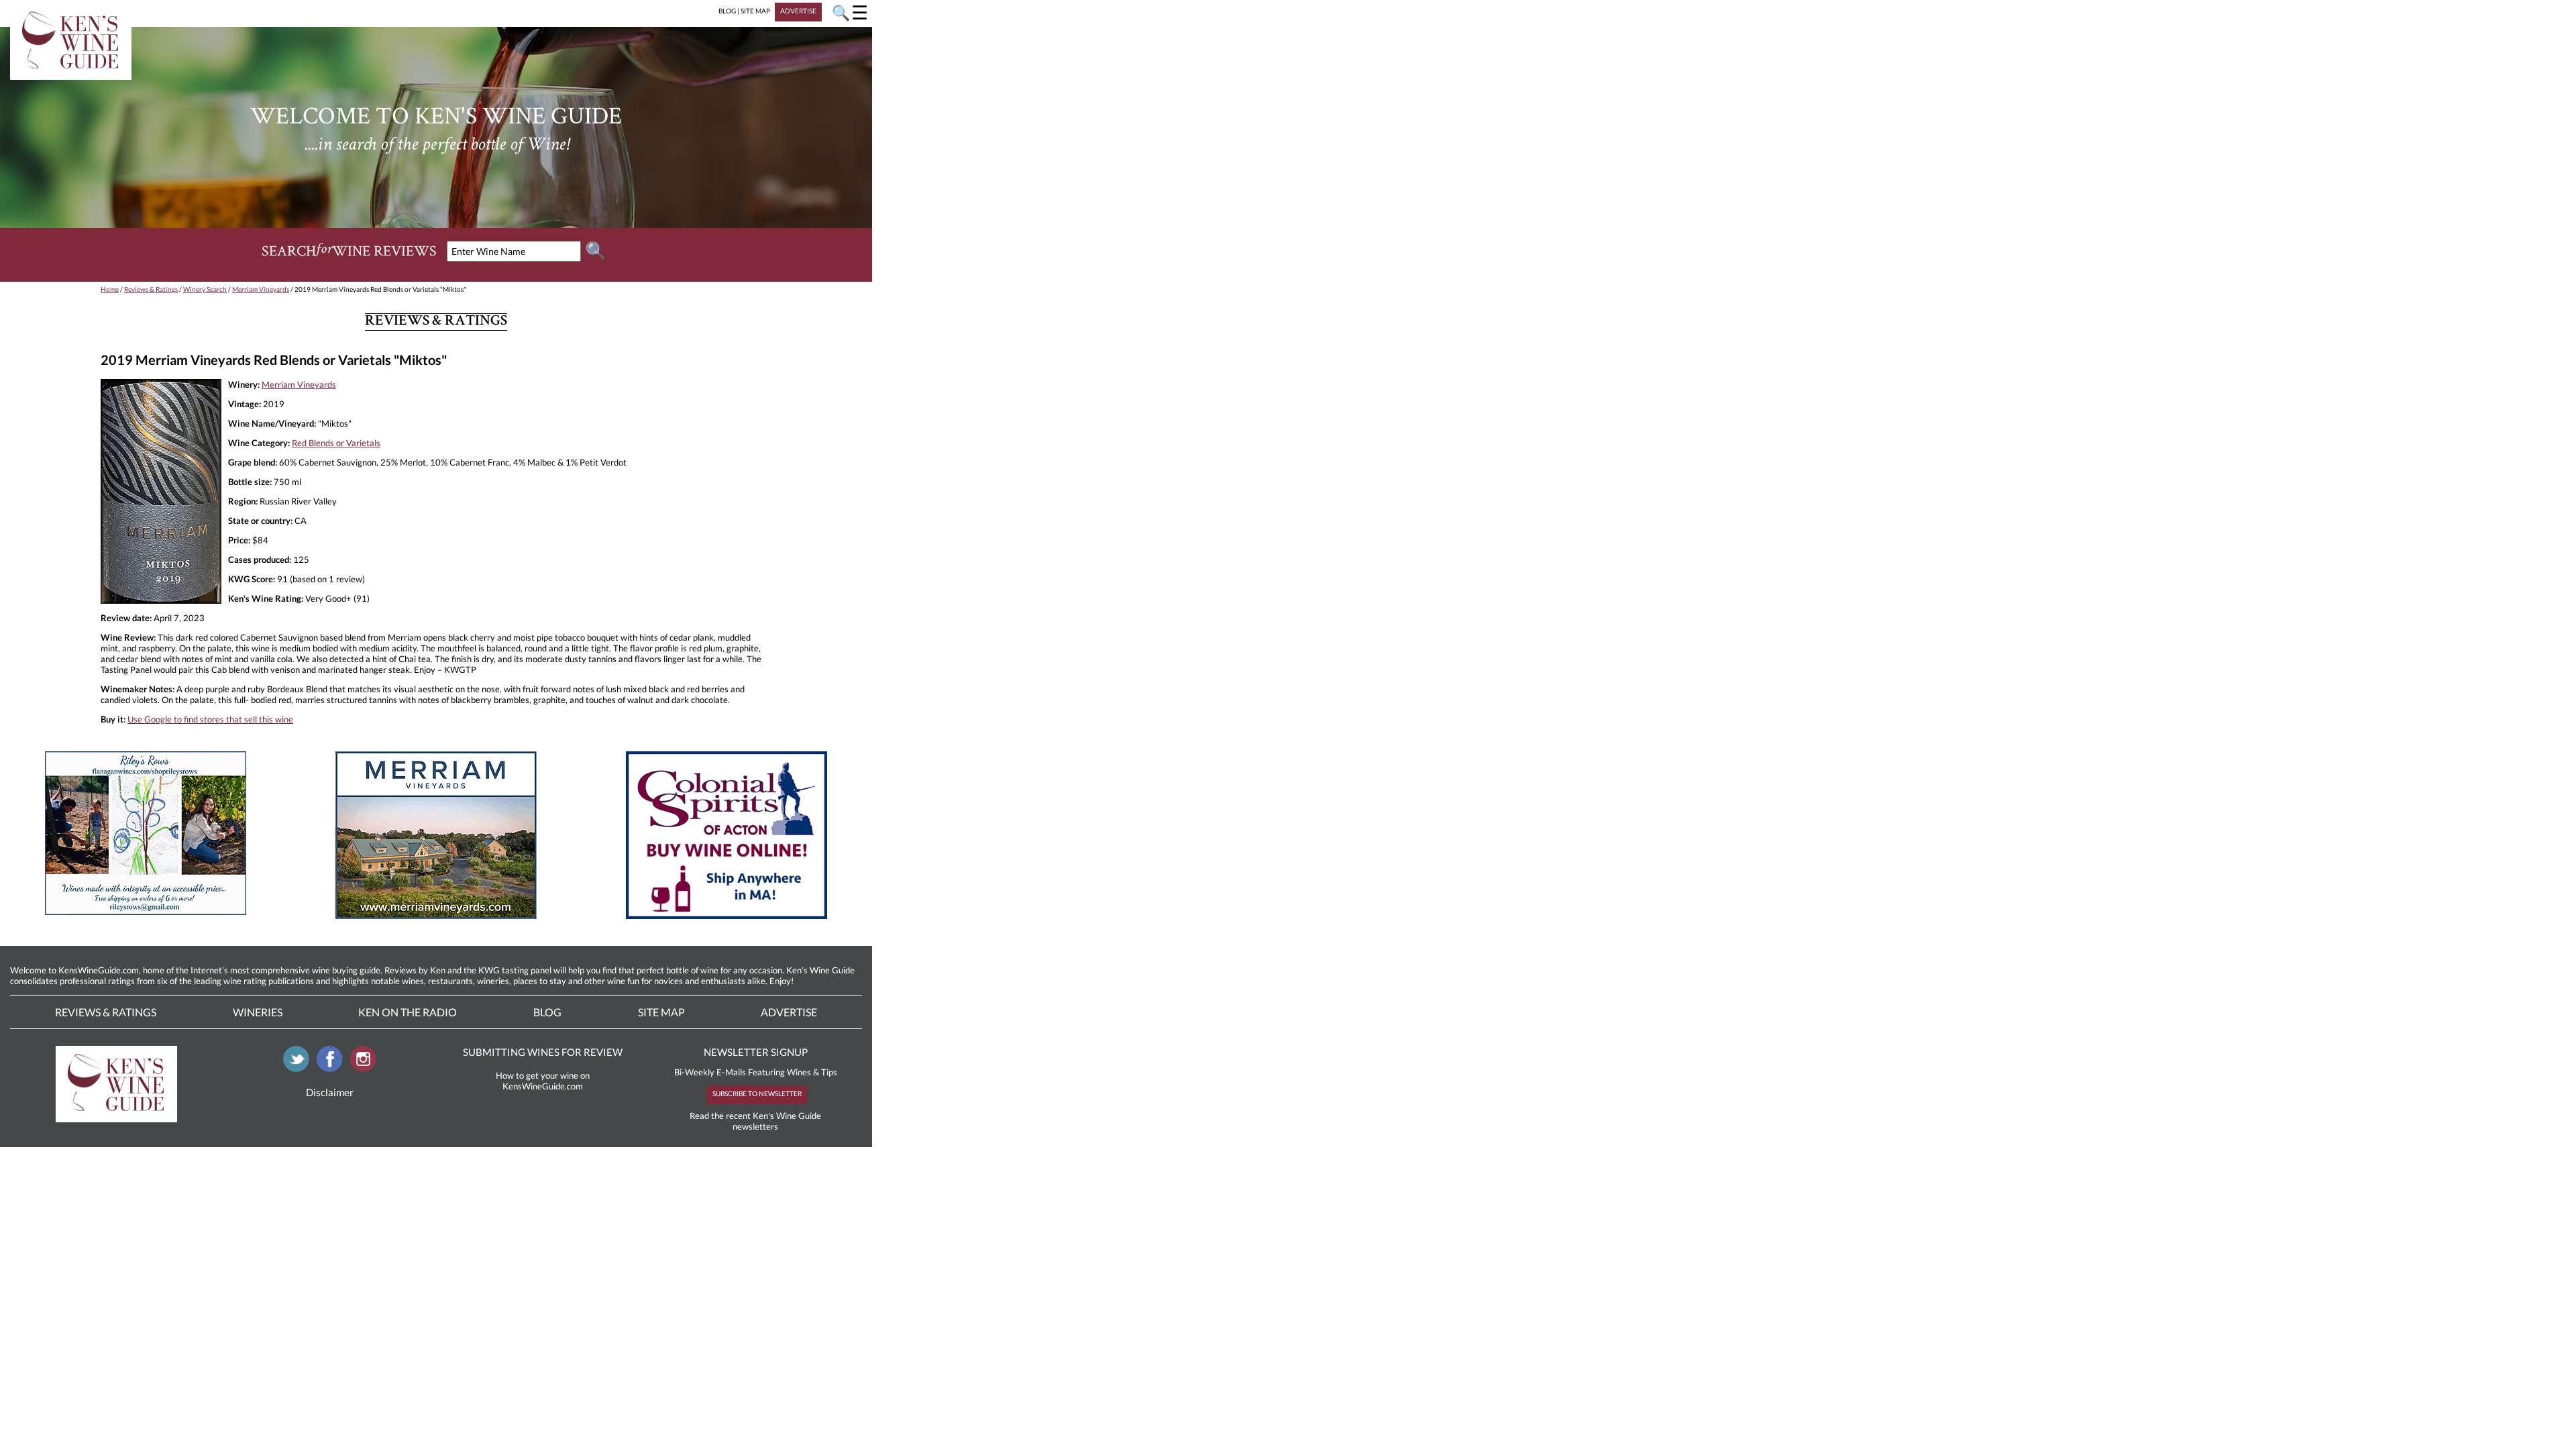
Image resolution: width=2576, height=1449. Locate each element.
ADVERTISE (798, 11)
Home (110, 289)
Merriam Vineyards (261, 289)
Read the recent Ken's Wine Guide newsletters (755, 1121)
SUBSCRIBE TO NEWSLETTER (757, 1093)
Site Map (661, 1012)
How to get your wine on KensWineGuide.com (543, 1081)
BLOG (727, 11)
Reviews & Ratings (151, 289)
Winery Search (205, 289)
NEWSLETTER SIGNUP (756, 1052)
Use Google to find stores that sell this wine (210, 719)
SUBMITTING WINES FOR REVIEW (543, 1052)
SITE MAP (755, 11)
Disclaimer (330, 1092)
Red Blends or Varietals (336, 443)
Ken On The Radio (408, 1012)
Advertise (789, 1012)
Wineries (258, 1012)
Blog (547, 1012)
